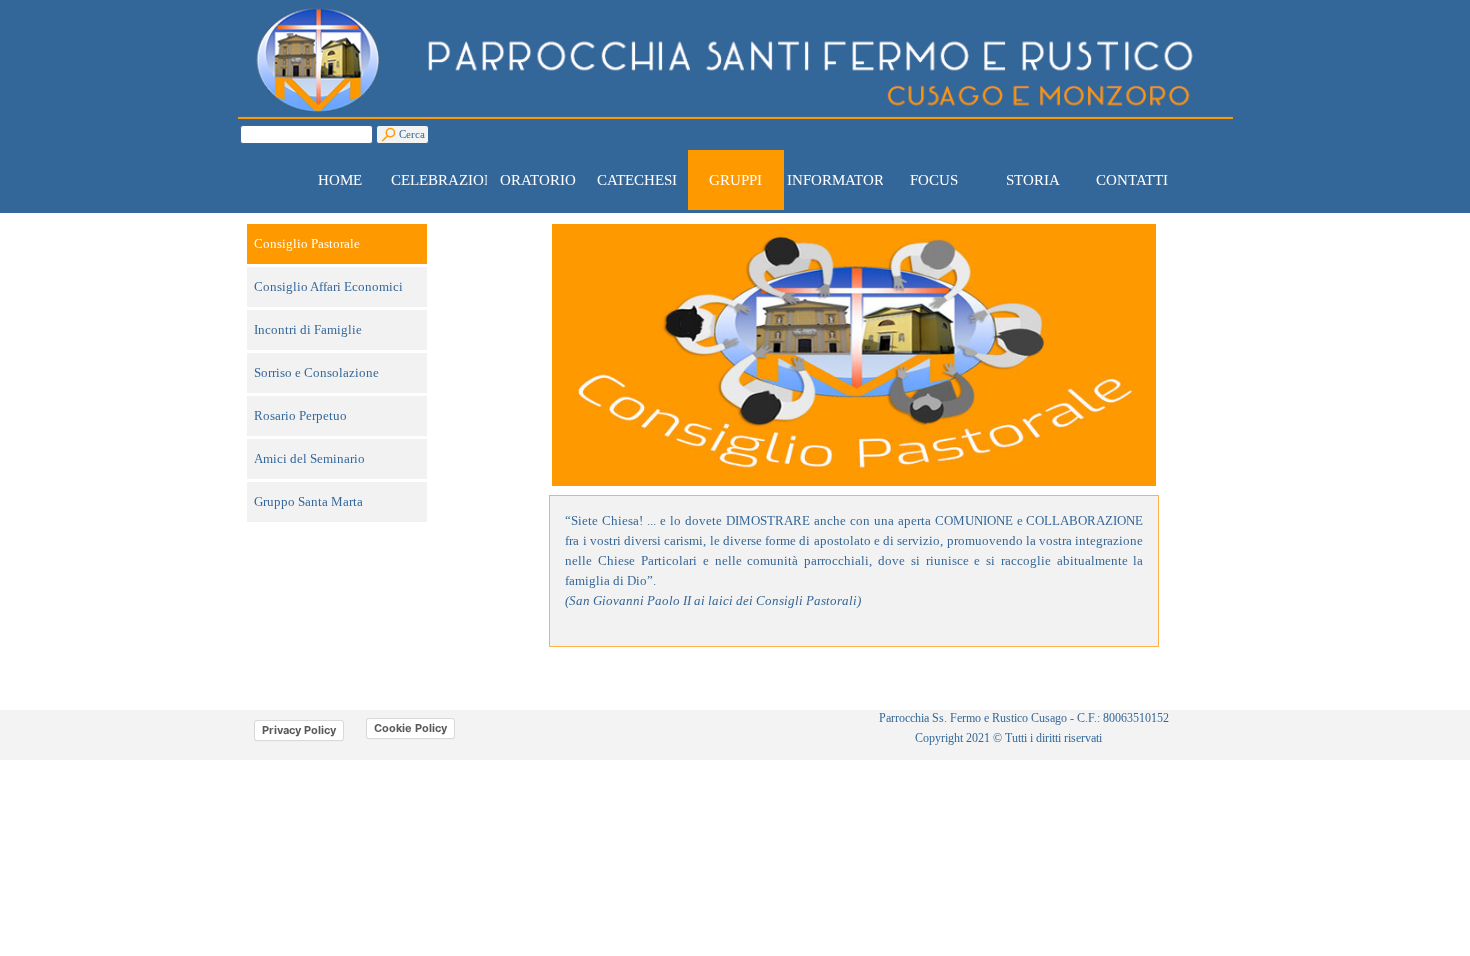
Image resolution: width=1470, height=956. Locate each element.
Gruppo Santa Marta (308, 501)
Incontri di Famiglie (308, 329)
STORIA (1033, 180)
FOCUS (934, 180)
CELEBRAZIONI (445, 180)
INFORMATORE (840, 180)
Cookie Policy (410, 728)
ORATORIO (538, 180)
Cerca (412, 134)
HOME (340, 180)
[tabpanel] (854, 571)
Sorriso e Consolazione (316, 372)
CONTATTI (1132, 180)
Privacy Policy (299, 730)
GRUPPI (735, 180)
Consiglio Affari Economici (328, 286)
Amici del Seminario (309, 458)
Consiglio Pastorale (307, 243)
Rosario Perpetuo (300, 415)
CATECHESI (637, 180)
